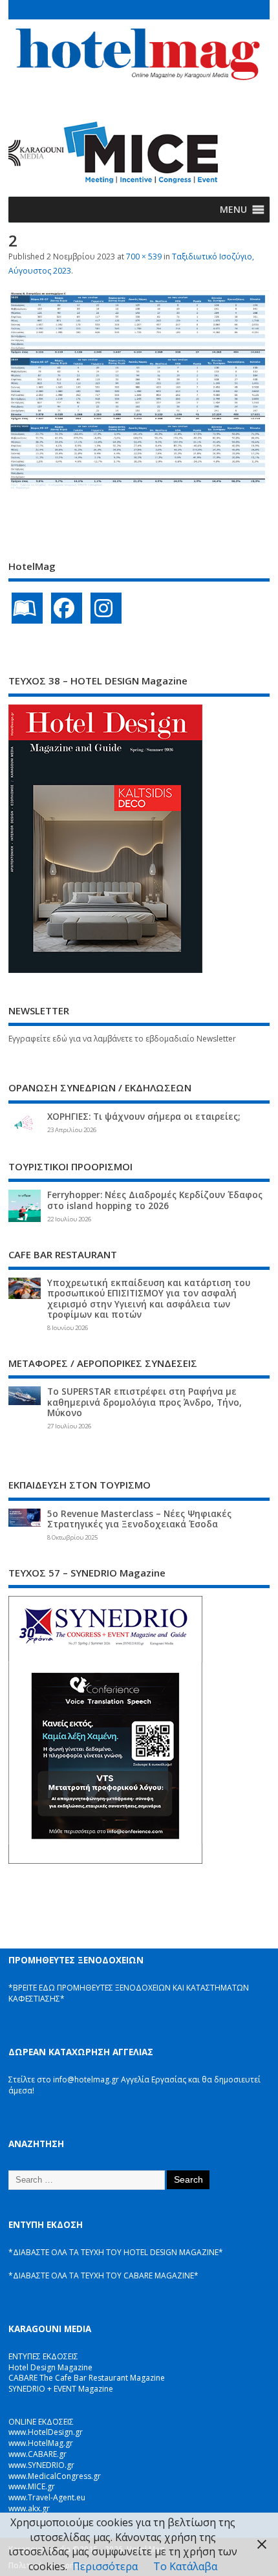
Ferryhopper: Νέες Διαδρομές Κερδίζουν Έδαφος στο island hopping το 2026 (155, 1200)
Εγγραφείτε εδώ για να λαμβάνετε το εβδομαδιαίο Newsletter (122, 1039)
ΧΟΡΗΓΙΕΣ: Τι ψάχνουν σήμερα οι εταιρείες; (144, 1117)
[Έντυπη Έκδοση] (27, 608)
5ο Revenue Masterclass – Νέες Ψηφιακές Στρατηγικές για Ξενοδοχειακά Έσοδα (139, 1519)
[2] (139, 488)
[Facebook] (67, 608)
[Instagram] (106, 608)
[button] (233, 210)
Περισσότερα (105, 2566)
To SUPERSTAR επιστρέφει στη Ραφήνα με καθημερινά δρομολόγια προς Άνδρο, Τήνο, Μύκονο (144, 1402)
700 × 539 (144, 257)
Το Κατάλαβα (185, 2566)
